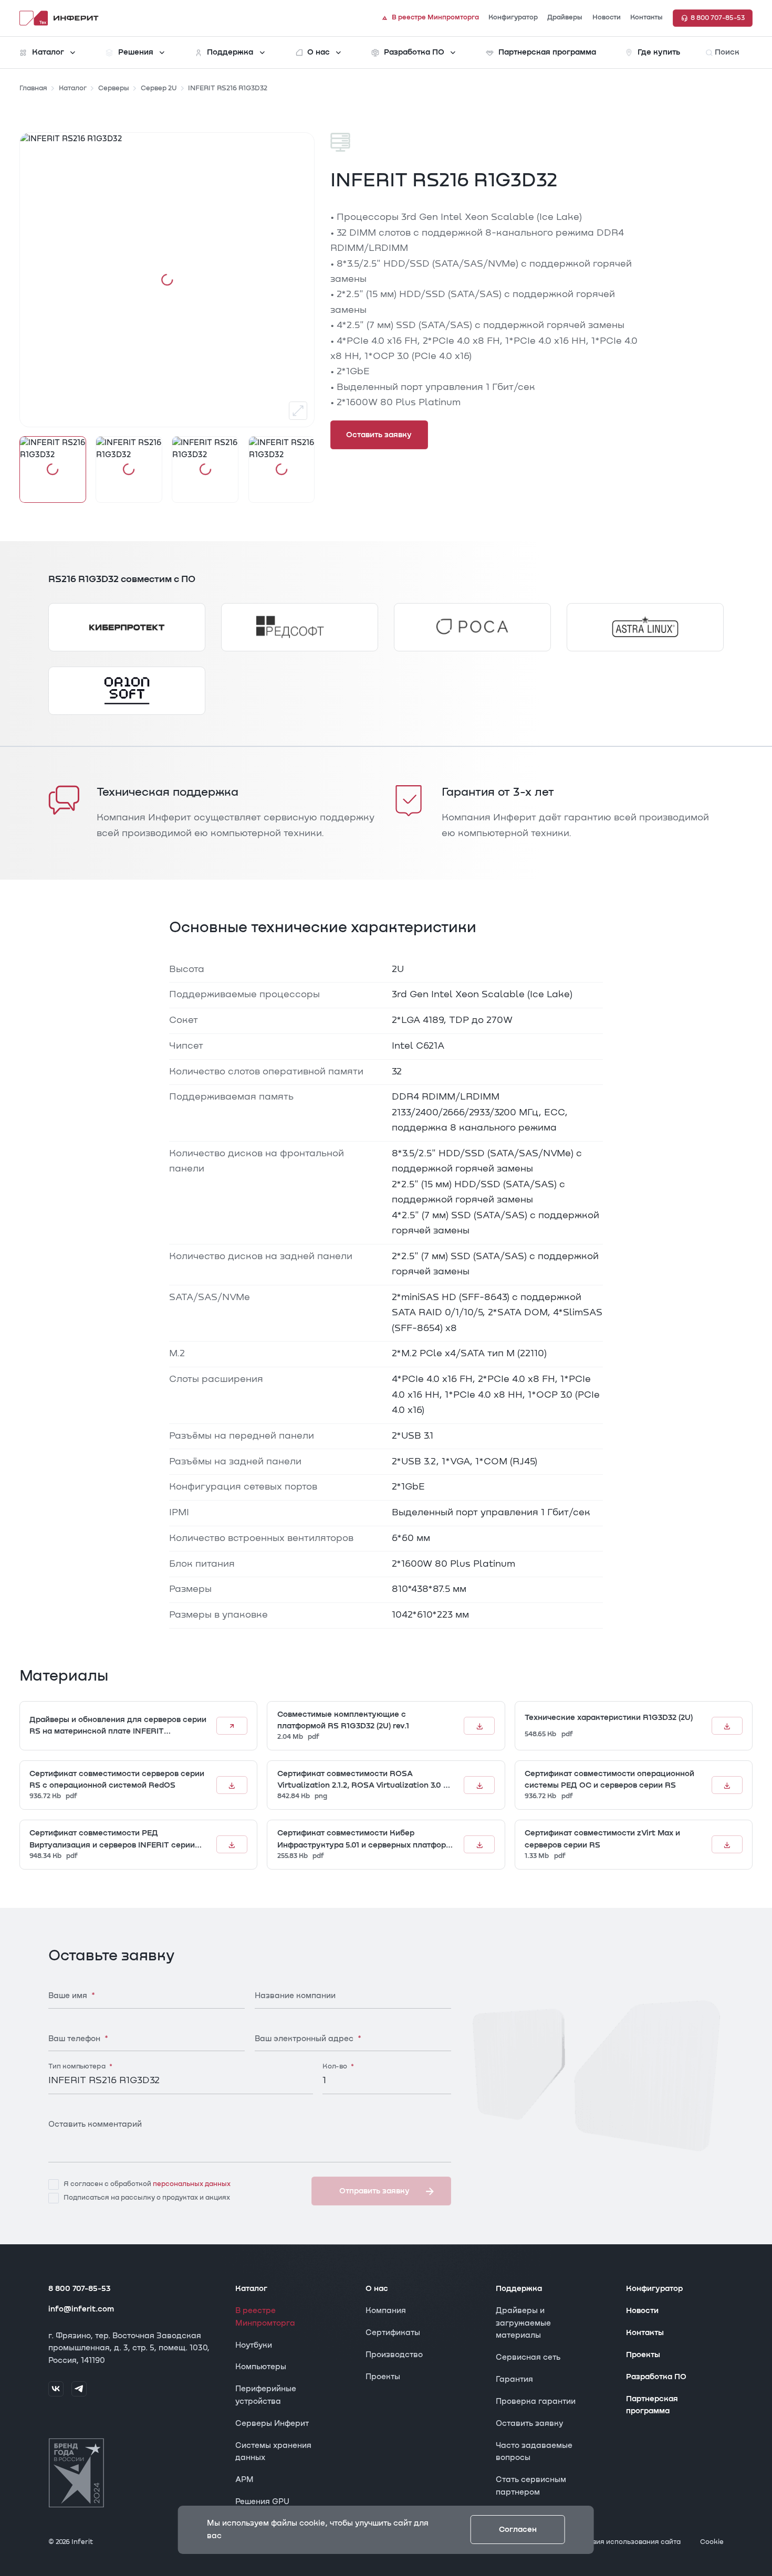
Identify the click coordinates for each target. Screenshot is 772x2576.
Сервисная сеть (528, 2357)
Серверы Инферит (272, 2424)
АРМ (244, 2480)
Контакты (645, 2333)
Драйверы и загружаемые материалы (523, 2323)
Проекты (383, 2377)
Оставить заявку (529, 2424)
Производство (394, 2355)
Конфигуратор (654, 2289)
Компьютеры (261, 2367)
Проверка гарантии (536, 2401)
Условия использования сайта (628, 2542)
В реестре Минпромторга (265, 2317)
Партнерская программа (652, 2405)
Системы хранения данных (273, 2452)
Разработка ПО (656, 2377)
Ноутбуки (254, 2345)
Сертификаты (393, 2333)
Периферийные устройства (266, 2395)
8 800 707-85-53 (79, 2289)
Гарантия (514, 2379)
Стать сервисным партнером (531, 2486)
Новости (642, 2311)
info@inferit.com (81, 2309)
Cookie (712, 2542)
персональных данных (192, 2184)
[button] (53, 469)
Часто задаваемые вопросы (534, 2452)
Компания (386, 2311)
